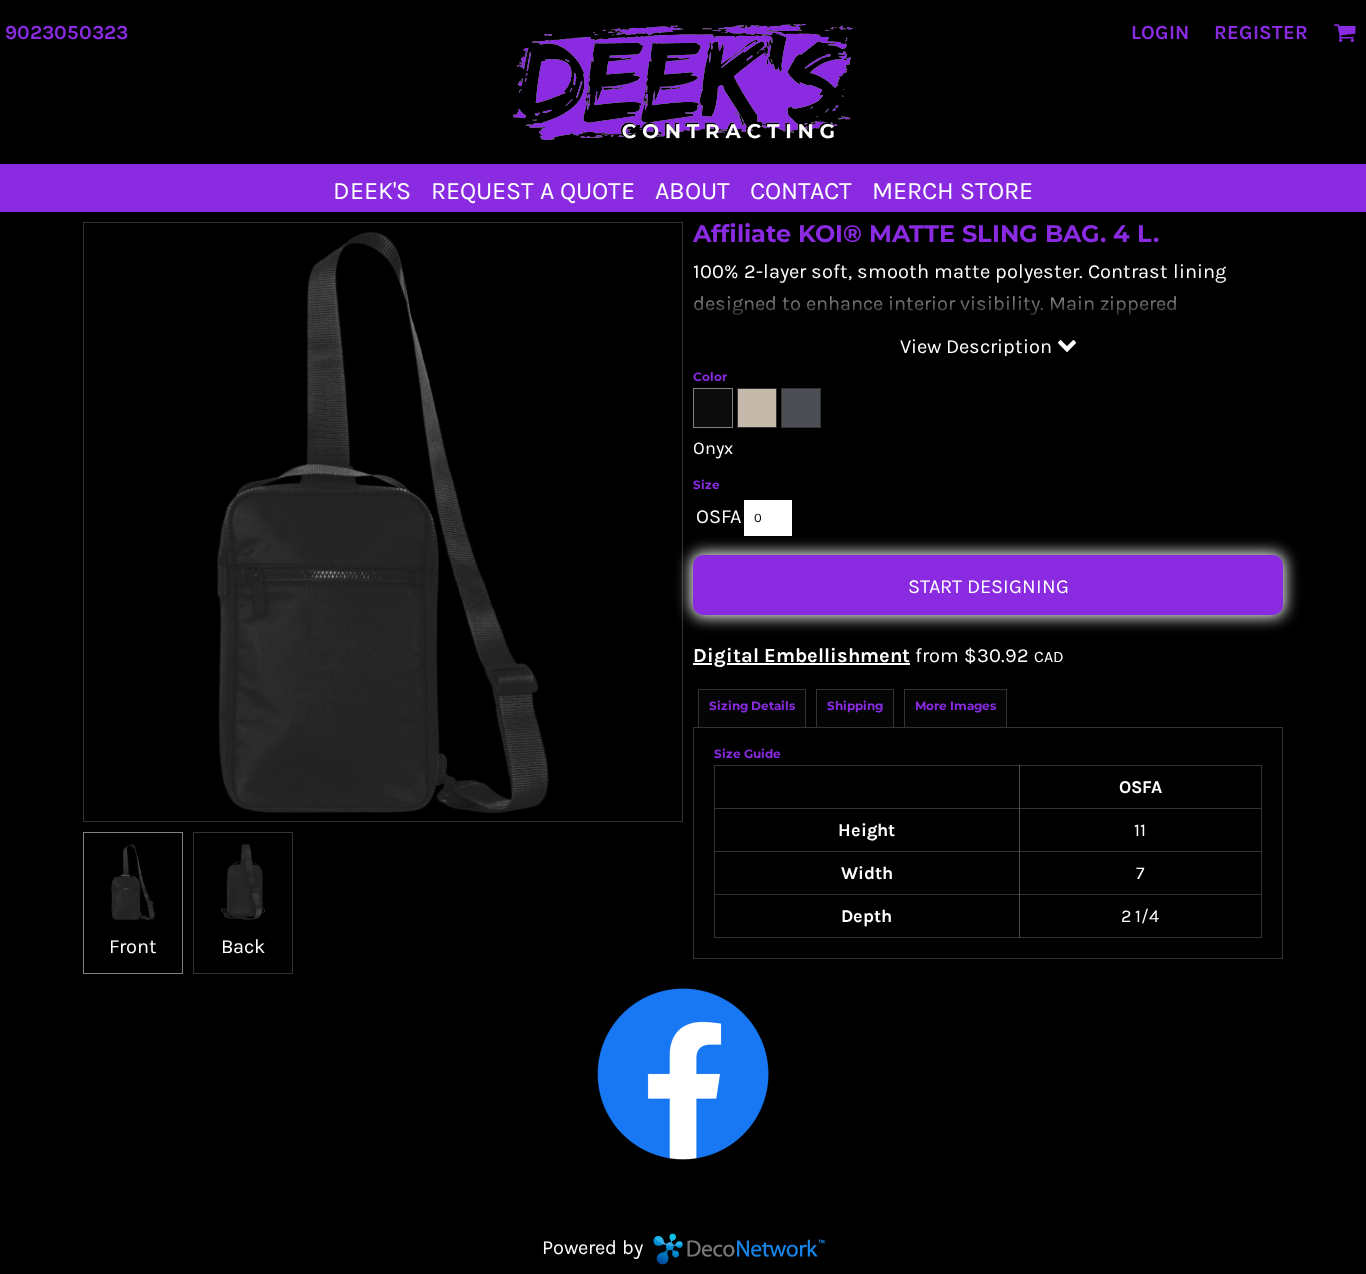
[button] (1344, 32)
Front (133, 946)
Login (1160, 32)
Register (1261, 32)
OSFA (718, 516)
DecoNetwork (739, 1249)
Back (243, 946)
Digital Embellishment (801, 655)
